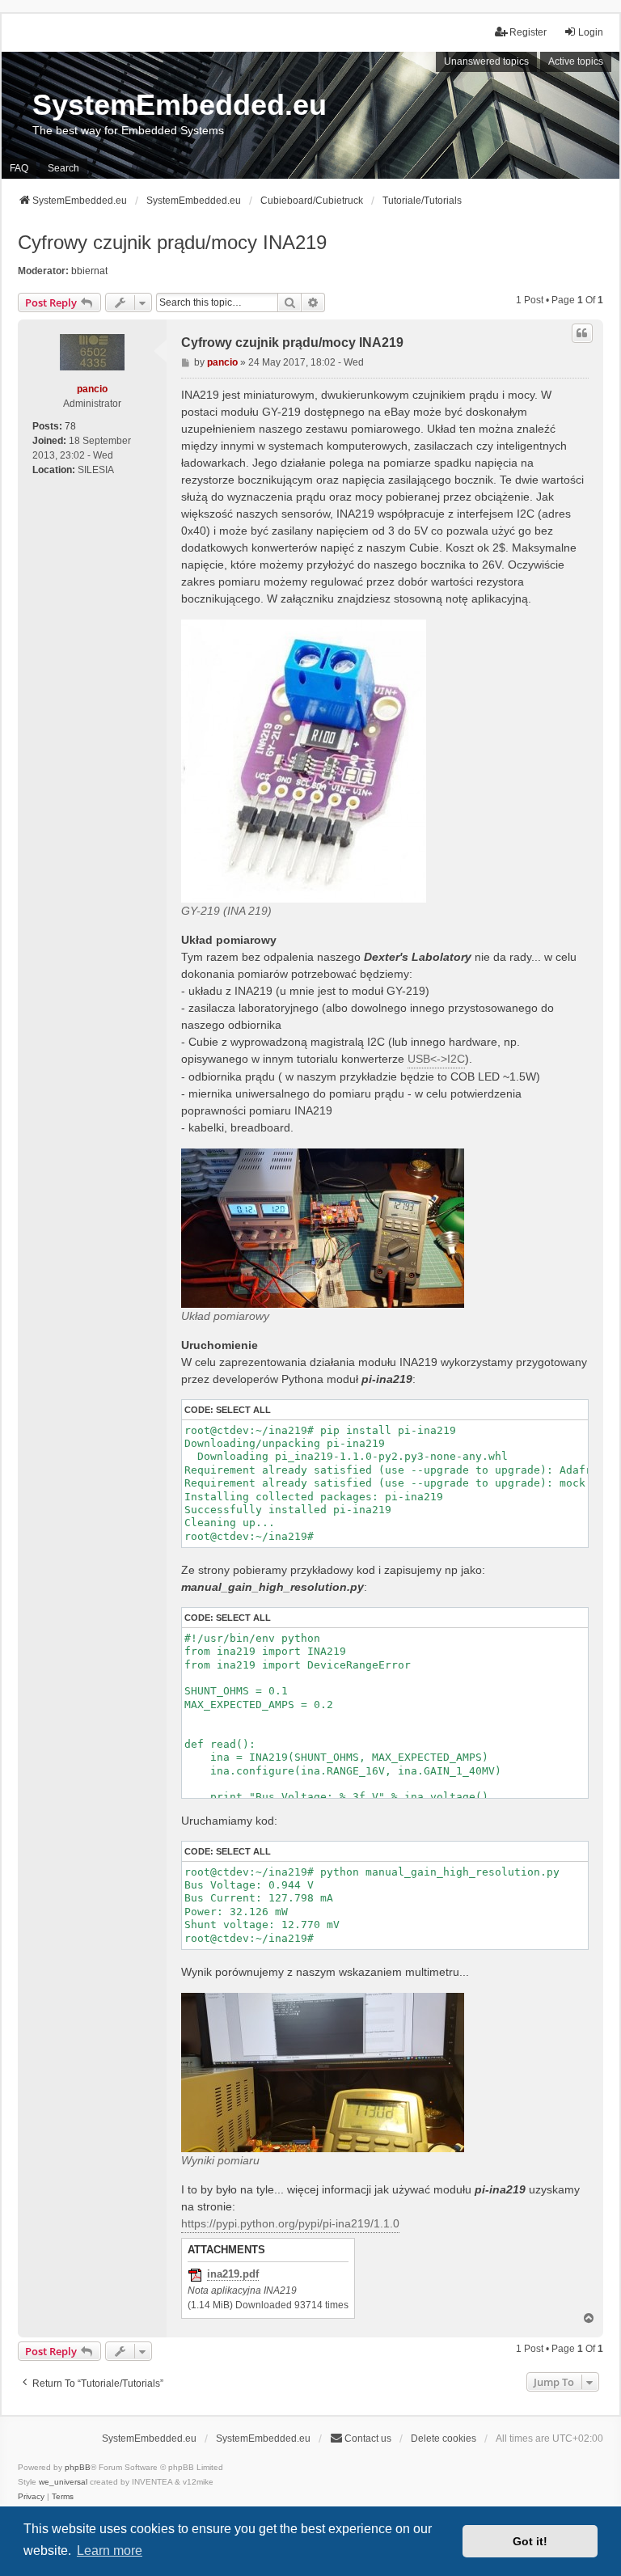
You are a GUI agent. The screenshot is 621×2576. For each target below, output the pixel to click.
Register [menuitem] (528, 32)
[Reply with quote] (582, 333)
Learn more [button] (110, 2551)
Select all (243, 1410)
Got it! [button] (530, 2541)
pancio (92, 389)
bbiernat (89, 271)
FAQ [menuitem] (19, 168)
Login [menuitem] (591, 32)
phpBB (78, 2467)
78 (70, 426)
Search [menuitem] (63, 168)
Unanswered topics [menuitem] (486, 61)
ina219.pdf (233, 2274)
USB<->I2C (436, 1059)
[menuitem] (31, 2497)
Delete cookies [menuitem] (444, 2439)
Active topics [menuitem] (576, 61)
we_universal (63, 2482)
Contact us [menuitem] (368, 2439)
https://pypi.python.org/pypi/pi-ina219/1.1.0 (290, 2223)
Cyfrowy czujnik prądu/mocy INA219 (172, 242)
